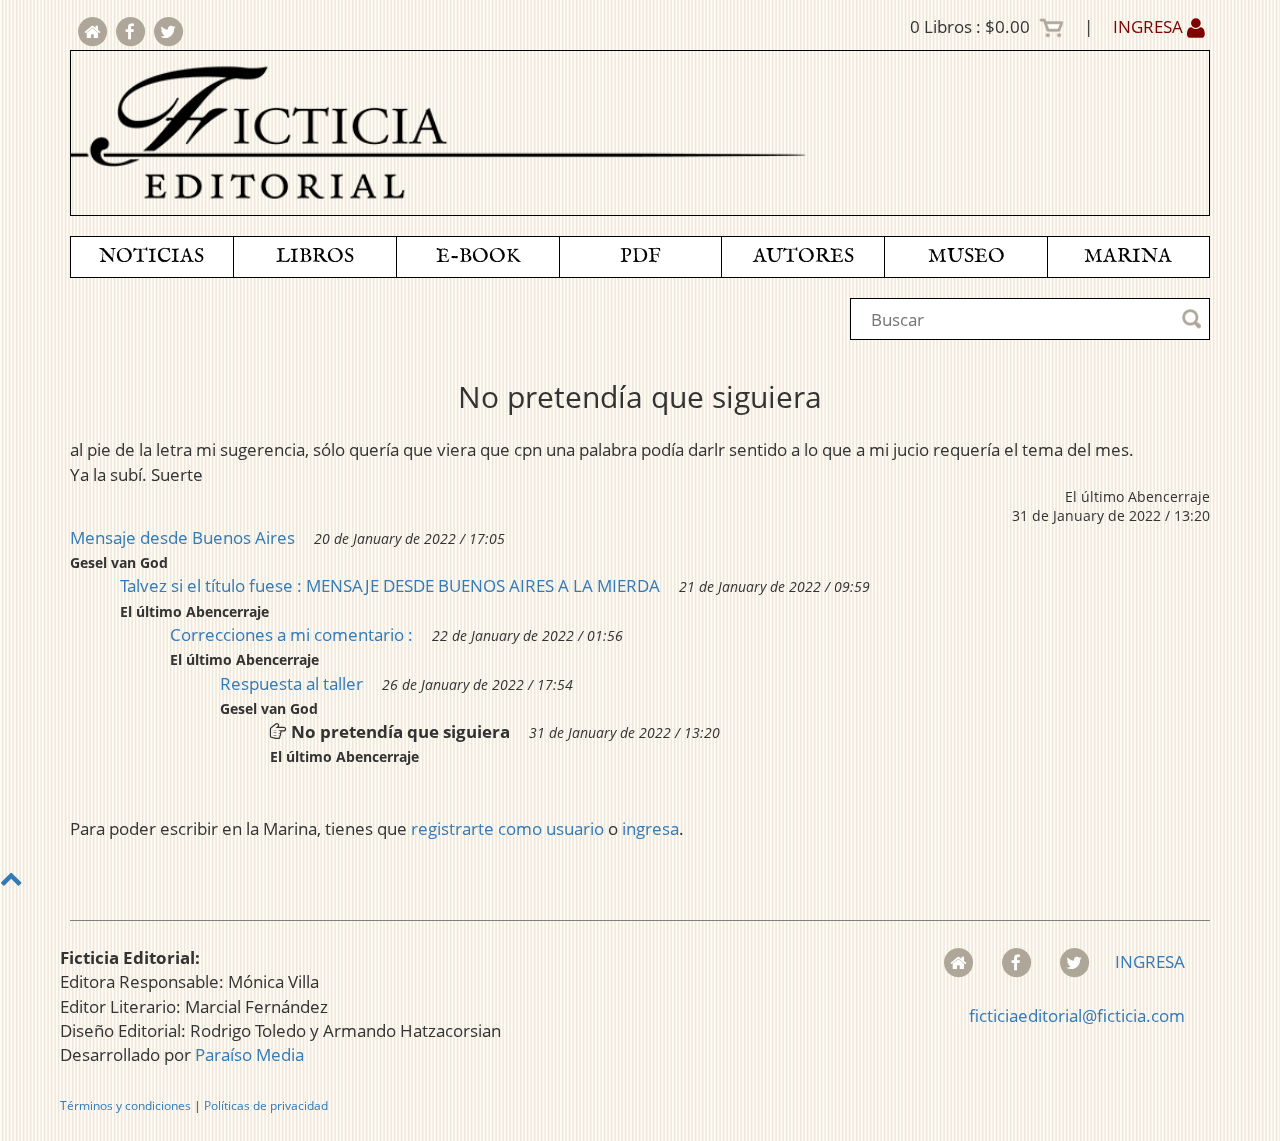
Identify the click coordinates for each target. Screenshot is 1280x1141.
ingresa (650, 828)
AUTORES (803, 256)
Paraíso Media (249, 1054)
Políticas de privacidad (266, 1105)
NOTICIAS (151, 256)
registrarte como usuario (507, 828)
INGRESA (1150, 26)
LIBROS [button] (315, 256)
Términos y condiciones (125, 1105)
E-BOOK (478, 256)
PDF (640, 256)
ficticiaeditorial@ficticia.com (1077, 1015)
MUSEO (966, 256)
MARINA (1128, 256)
